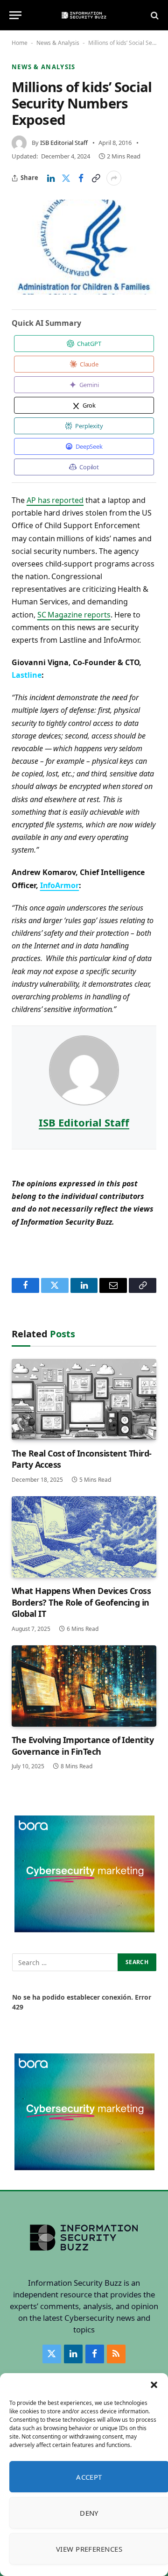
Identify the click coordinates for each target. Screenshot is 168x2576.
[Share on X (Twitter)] (66, 178)
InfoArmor (60, 885)
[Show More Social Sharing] (114, 178)
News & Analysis (58, 43)
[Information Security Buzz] (84, 15)
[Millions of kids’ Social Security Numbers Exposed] (84, 247)
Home (20, 43)
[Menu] (15, 15)
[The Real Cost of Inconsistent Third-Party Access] (84, 1399)
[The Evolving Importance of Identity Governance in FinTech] (84, 1686)
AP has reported (55, 500)
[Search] (154, 15)
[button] (154, 2385)
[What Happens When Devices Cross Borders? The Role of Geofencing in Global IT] (84, 1537)
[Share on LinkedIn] (51, 178)
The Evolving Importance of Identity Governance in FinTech (83, 1745)
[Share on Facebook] (81, 178)
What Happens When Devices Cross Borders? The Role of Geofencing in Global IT (81, 1602)
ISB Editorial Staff (64, 143)
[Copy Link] (96, 178)
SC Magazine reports (74, 615)
